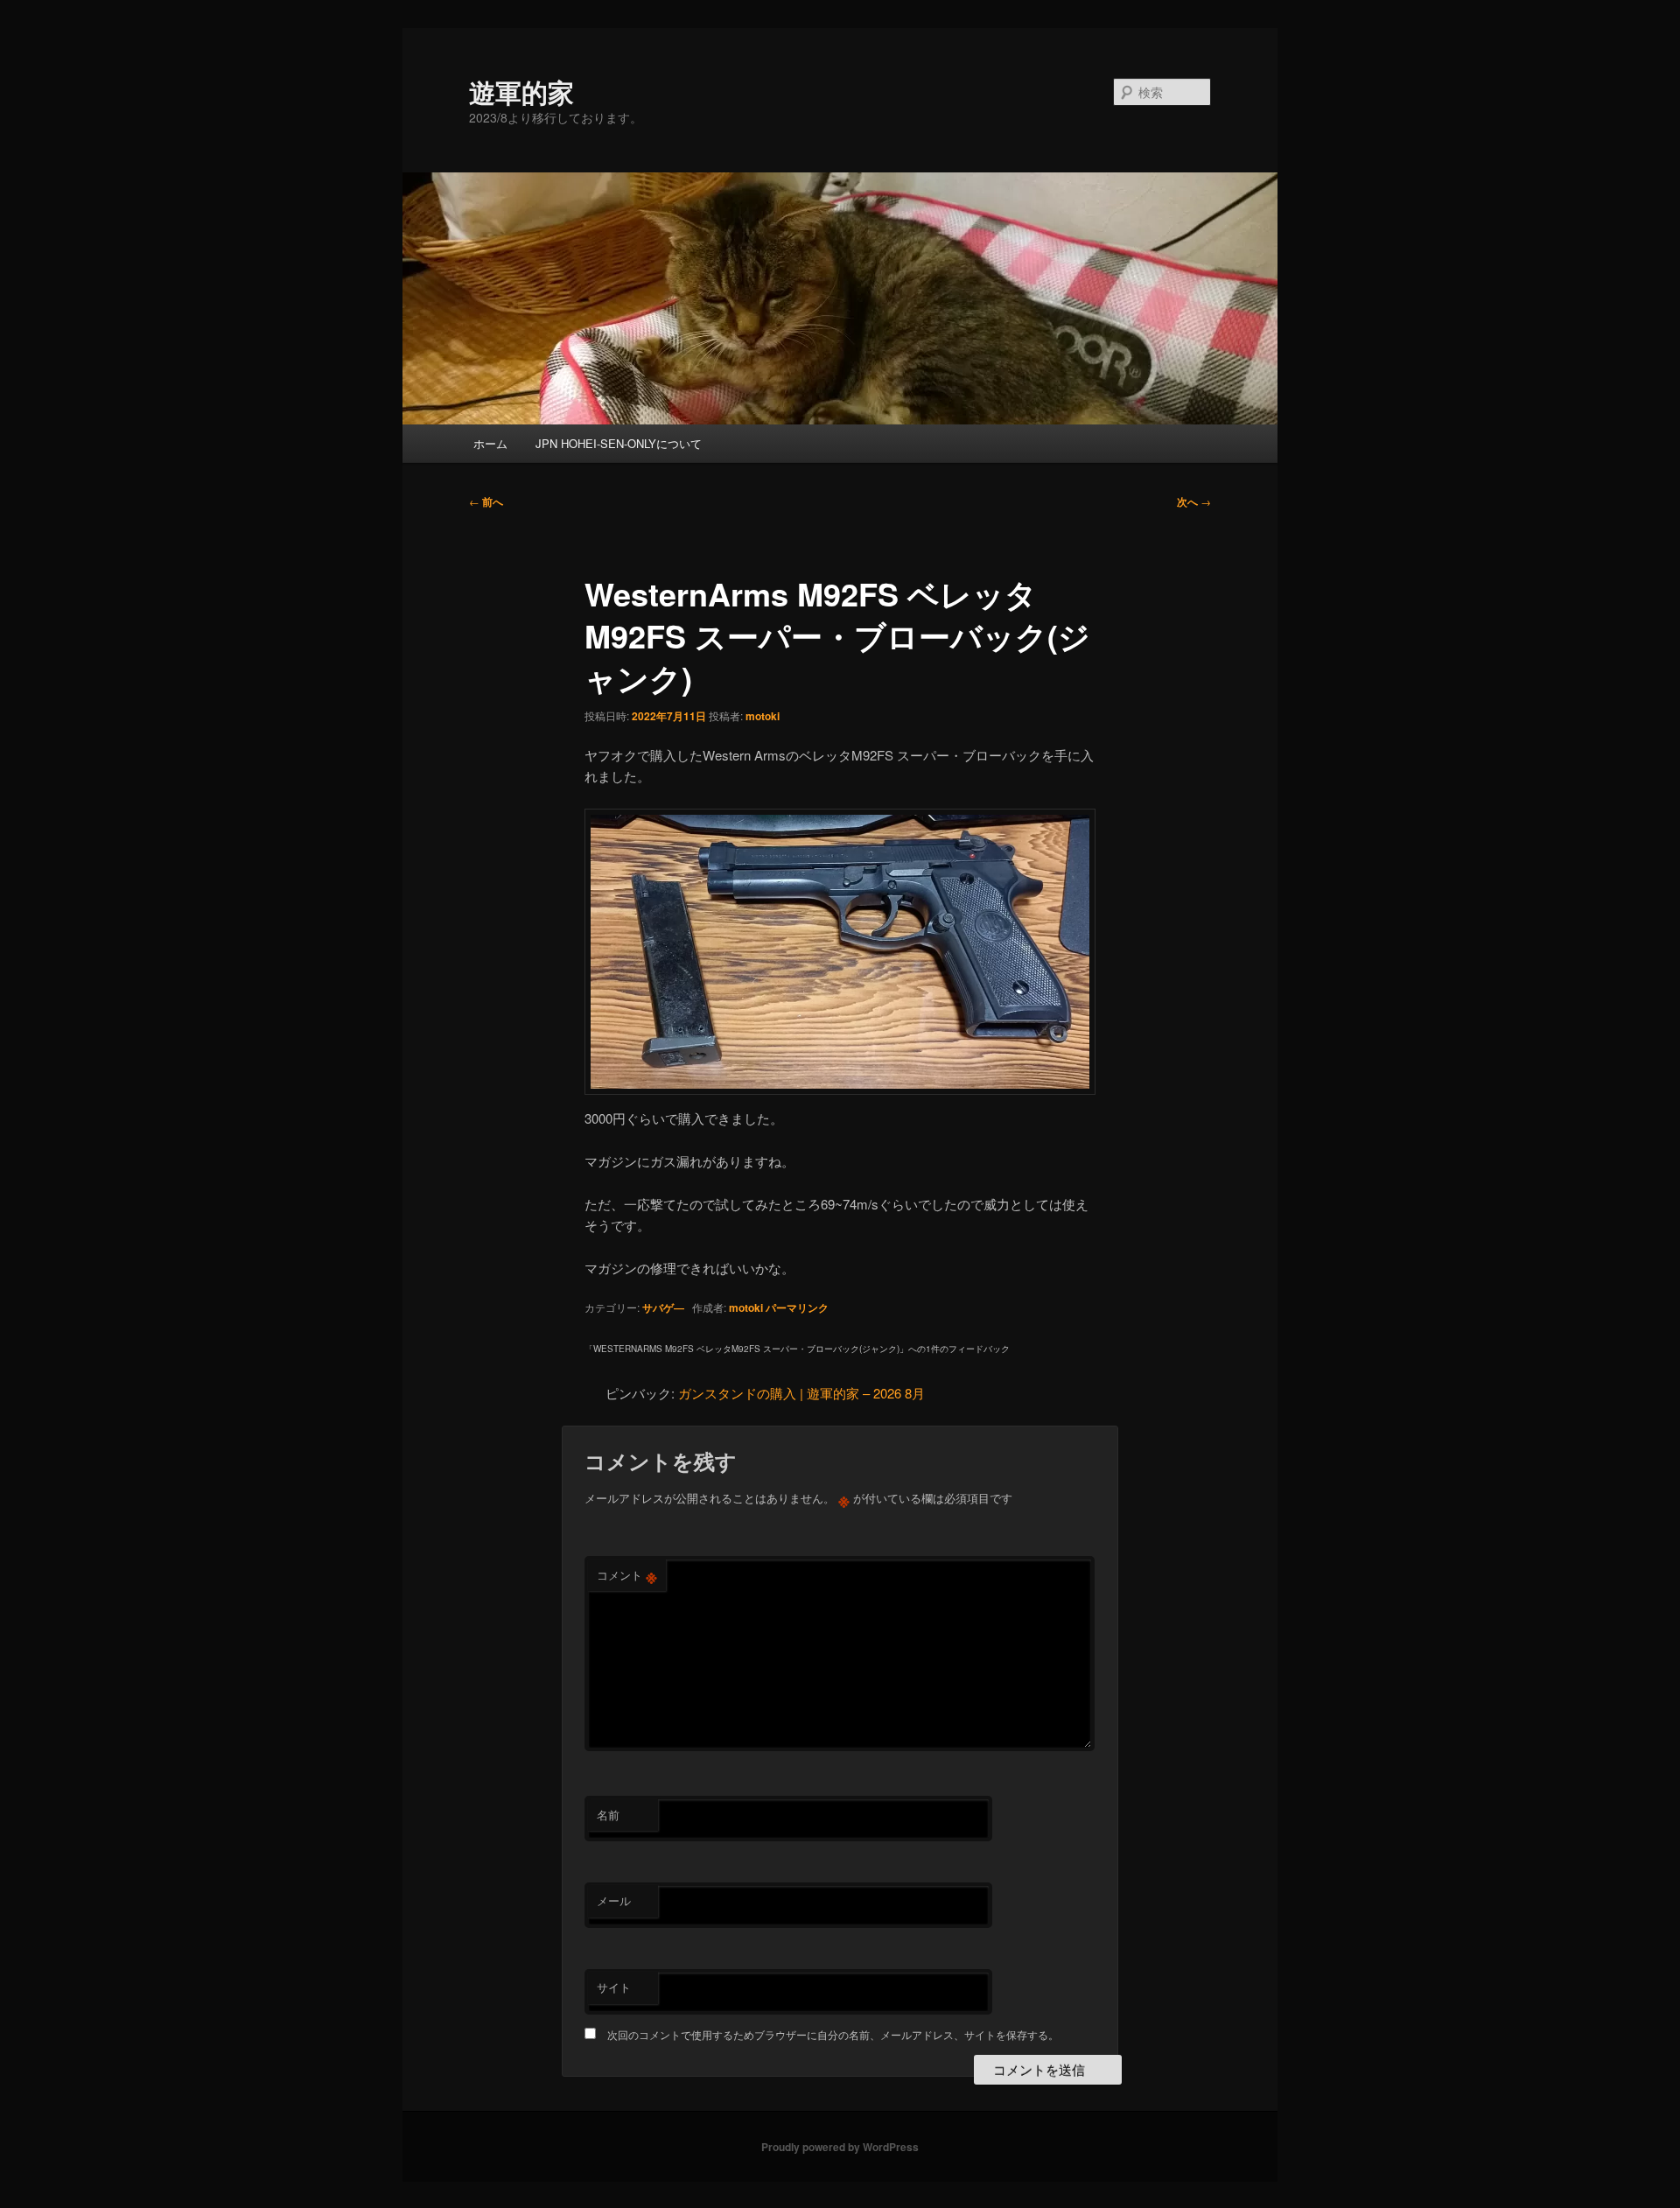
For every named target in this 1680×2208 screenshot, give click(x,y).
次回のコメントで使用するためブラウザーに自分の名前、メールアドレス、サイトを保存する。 (833, 2034)
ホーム (490, 443)
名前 (608, 1815)
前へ (486, 501)
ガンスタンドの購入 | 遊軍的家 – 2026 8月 (801, 1393)
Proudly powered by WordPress (840, 2147)
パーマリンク (797, 1307)
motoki (763, 716)
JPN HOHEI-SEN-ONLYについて (619, 443)
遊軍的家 (521, 91)
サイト (614, 1987)
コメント (627, 1575)
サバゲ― (663, 1307)
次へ (1194, 501)
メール (614, 1900)
